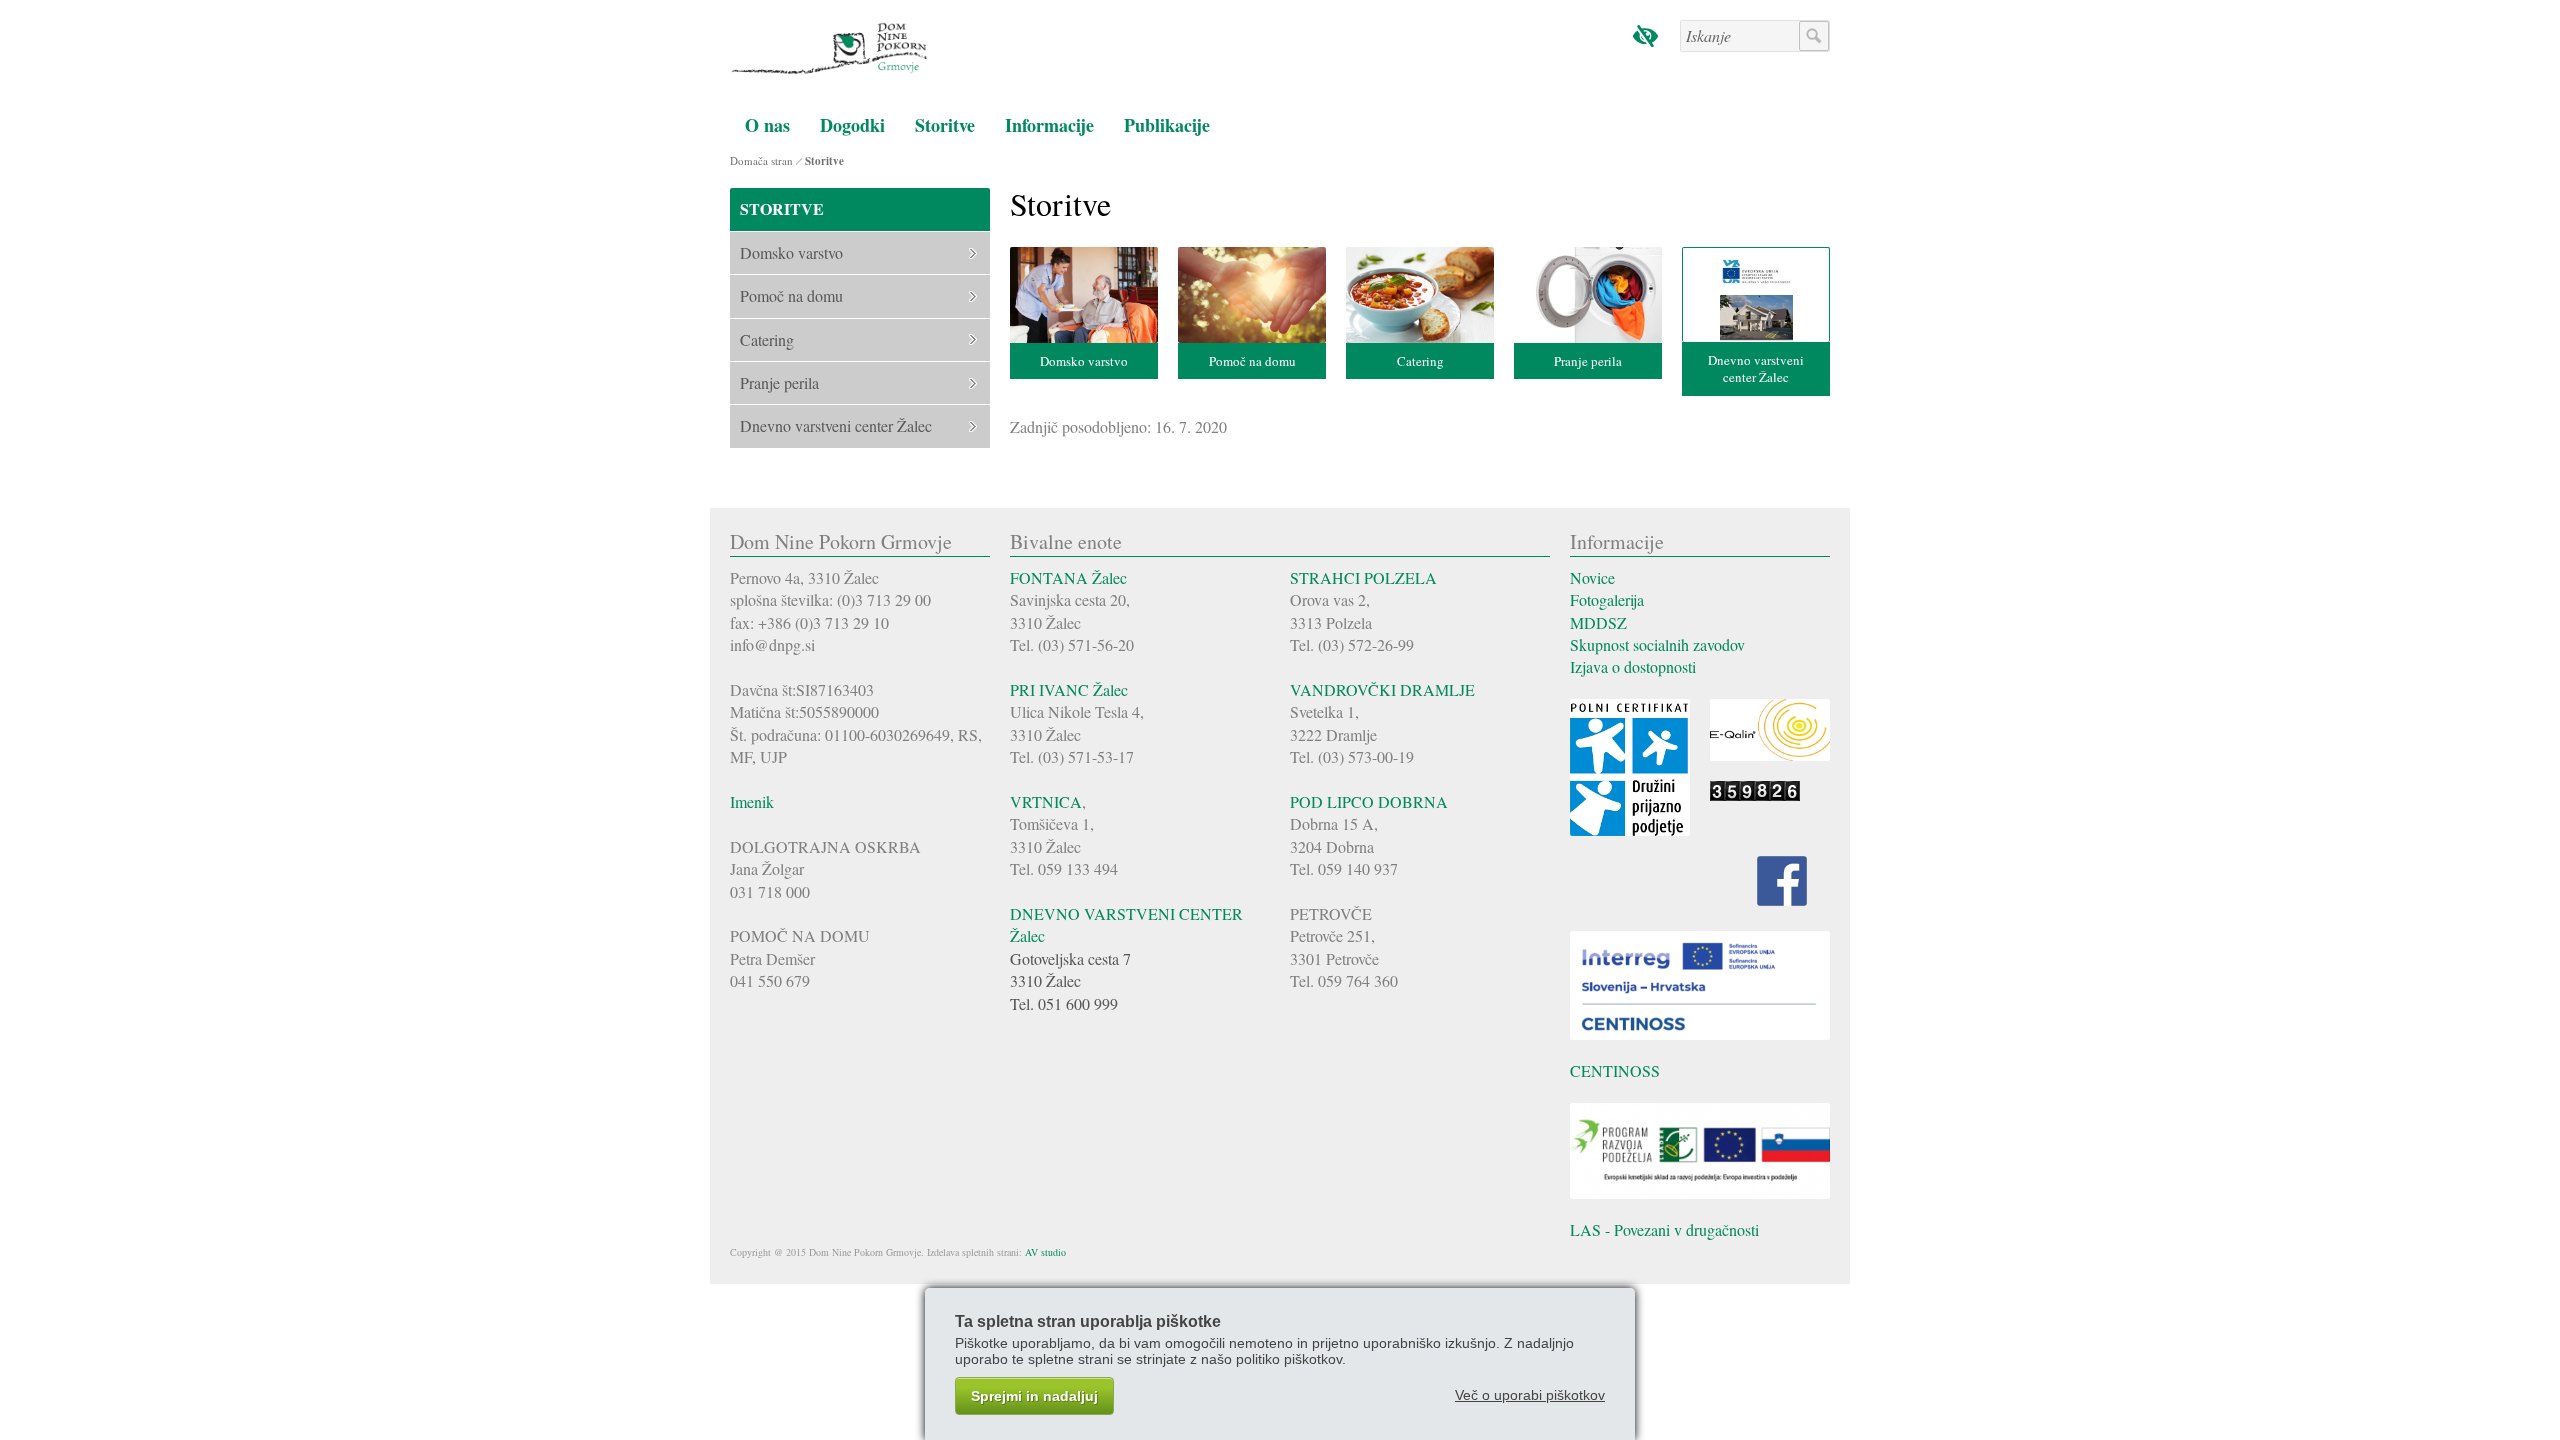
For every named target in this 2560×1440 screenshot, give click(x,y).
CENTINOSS (1615, 1070)
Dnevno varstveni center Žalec (1756, 368)
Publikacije (1167, 125)
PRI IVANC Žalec (1069, 689)
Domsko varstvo (1084, 361)
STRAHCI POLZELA (1363, 577)
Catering (1420, 361)
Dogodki (852, 125)
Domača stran (761, 160)
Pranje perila (1588, 361)
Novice (1592, 577)
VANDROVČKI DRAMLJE (1382, 689)
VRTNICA (1046, 801)
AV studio (1045, 1252)
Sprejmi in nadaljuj (1034, 1396)
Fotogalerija (1607, 599)
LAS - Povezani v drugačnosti (1664, 1229)
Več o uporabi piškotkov (1530, 1395)
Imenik (752, 801)
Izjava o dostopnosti (1633, 666)
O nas (767, 125)
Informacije (1049, 125)
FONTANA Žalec (1068, 577)
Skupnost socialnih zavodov (1657, 644)
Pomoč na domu (1252, 361)
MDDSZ (1598, 622)
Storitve (945, 125)
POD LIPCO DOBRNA (1369, 801)
